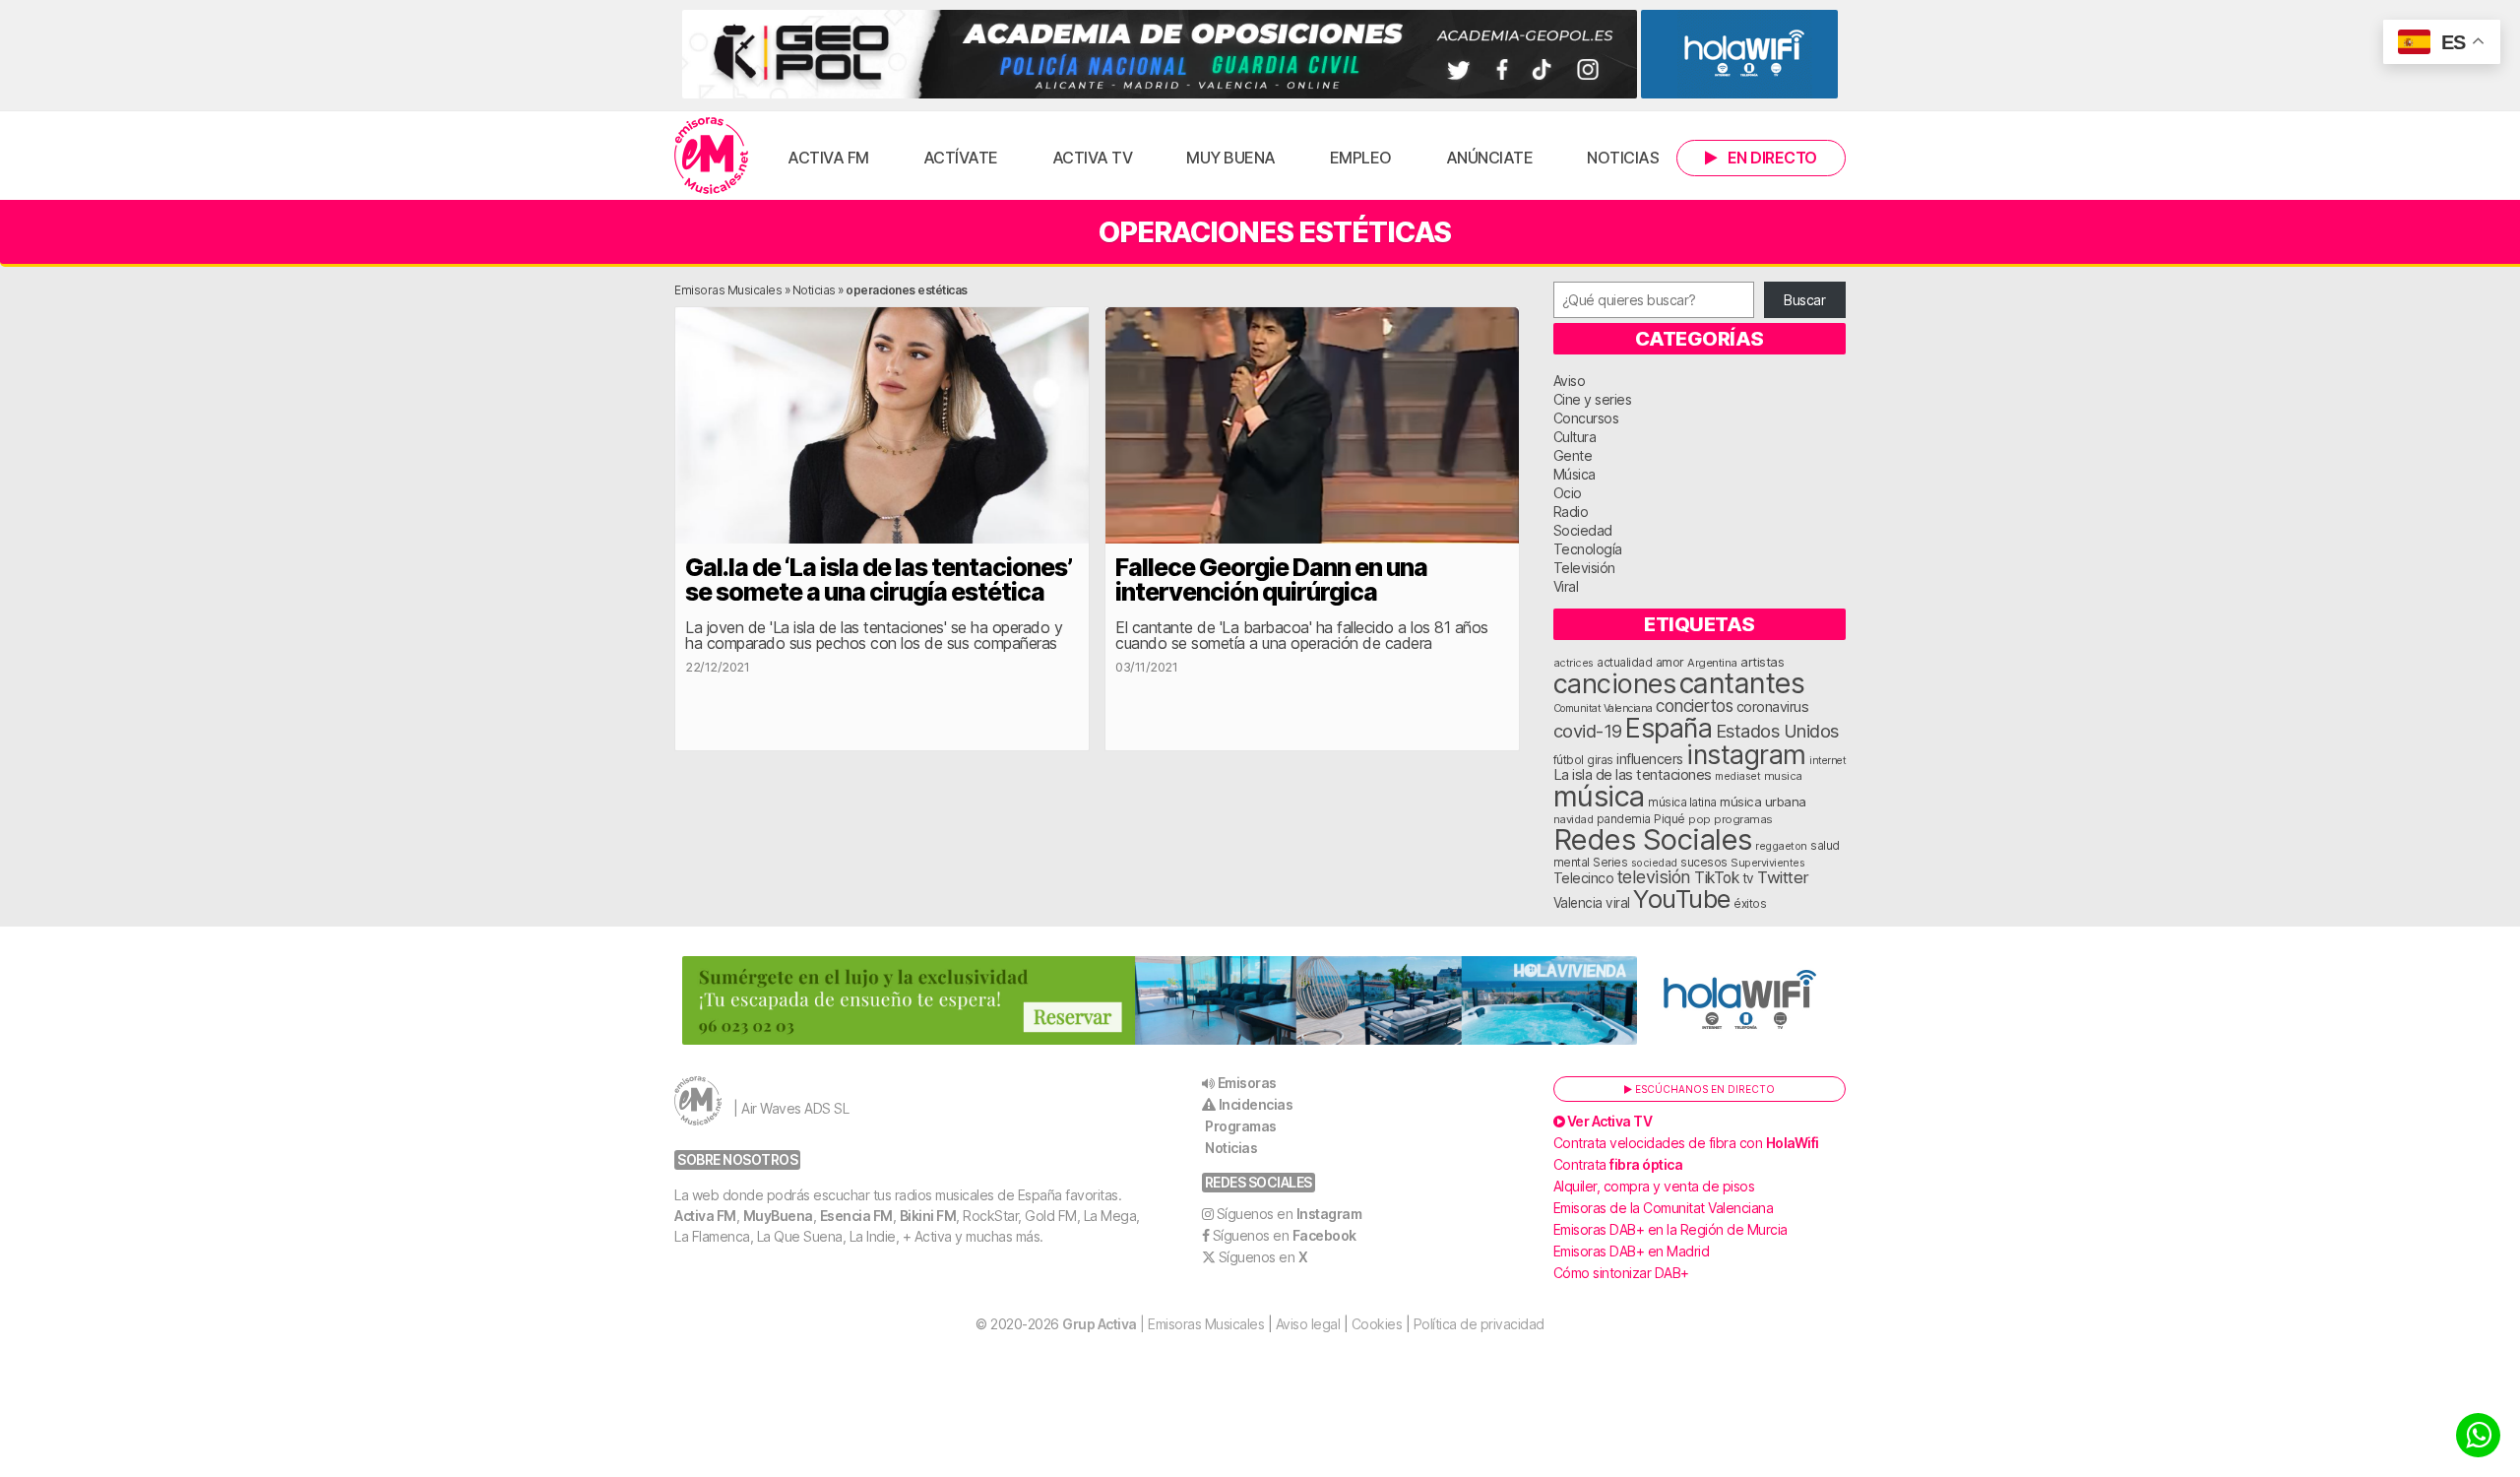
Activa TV (1093, 158)
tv (1748, 878)
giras (1600, 760)
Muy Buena (1231, 158)
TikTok (1716, 878)
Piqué (1669, 819)
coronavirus (1773, 706)
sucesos (1704, 862)
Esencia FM (856, 1216)
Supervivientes (1767, 863)
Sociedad (1583, 530)
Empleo (1361, 158)
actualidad (1624, 663)
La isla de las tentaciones (1633, 775)
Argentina (1712, 663)
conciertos (1694, 706)
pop (1700, 819)
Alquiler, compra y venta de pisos (1654, 1186)
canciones (1615, 684)
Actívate (961, 158)
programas (1743, 819)
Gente (1573, 455)
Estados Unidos (1777, 731)
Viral (1566, 586)
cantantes (1742, 683)
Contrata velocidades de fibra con (1686, 1143)
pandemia (1624, 819)
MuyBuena (778, 1216)
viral (1618, 903)
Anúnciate (1490, 158)
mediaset (1737, 776)
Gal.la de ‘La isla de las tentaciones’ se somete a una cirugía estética (879, 579)
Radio (1571, 512)
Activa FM (828, 158)
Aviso (1570, 381)
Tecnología (1588, 549)
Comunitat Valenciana (1603, 708)
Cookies (1377, 1324)
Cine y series (1593, 399)
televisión (1654, 877)
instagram (1746, 754)
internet (1827, 761)
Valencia (1578, 903)
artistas (1762, 662)
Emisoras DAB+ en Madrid (1632, 1251)
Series (1610, 863)
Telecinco (1584, 878)
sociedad (1654, 863)
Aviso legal (1308, 1324)
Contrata (1618, 1164)
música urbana (1763, 802)
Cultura (1575, 437)
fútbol (1569, 760)
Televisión (1584, 568)
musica (1783, 776)
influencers (1650, 759)
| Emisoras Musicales (1163, 1324)
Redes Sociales (1653, 839)
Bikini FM (928, 1216)
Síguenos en (1290, 1214)
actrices (1574, 663)
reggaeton (1781, 846)
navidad (1574, 819)
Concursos (1586, 418)
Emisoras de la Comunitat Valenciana (1664, 1208)
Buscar (1804, 300)
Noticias (1623, 158)
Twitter (1783, 877)
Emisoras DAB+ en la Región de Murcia (1670, 1229)
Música (1575, 474)
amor (1670, 662)
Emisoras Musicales (728, 290)
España (1669, 728)
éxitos (1750, 904)
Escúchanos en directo (1703, 1089)
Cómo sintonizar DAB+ (1621, 1273)
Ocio (1568, 493)
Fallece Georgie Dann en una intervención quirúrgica (1271, 579)
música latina (1682, 802)
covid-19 (1588, 731)
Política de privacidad (1479, 1324)
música (1599, 796)
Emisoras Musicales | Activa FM (711, 156)
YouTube (1682, 899)
